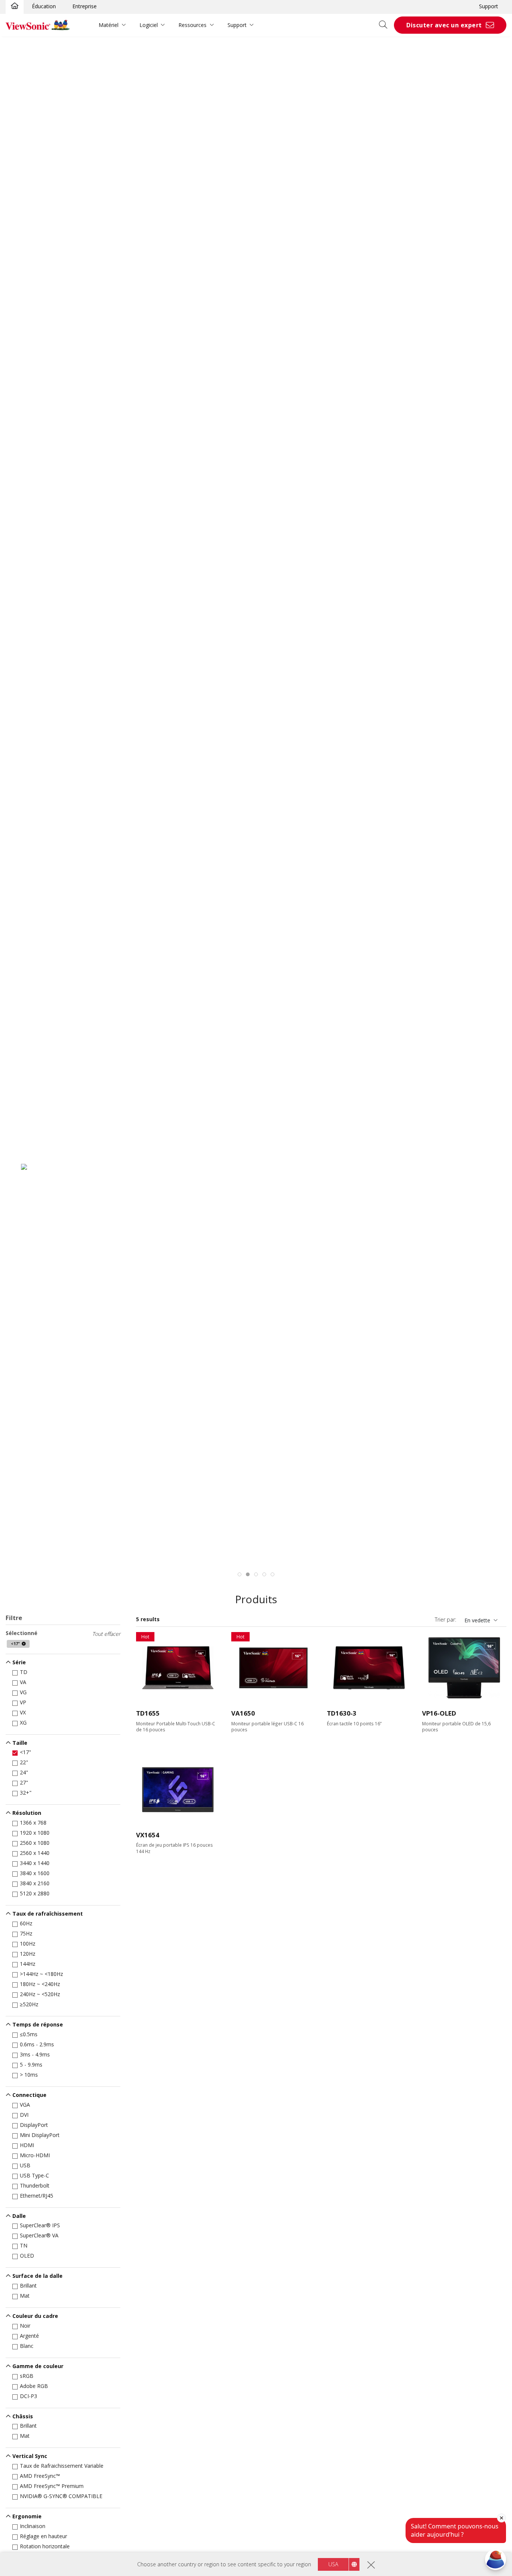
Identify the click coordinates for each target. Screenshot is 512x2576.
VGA (25, 2105)
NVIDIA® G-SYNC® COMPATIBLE (61, 2496)
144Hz (28, 1964)
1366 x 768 (33, 1823)
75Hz (26, 1933)
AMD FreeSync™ (40, 2476)
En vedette (477, 1620)
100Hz (28, 1944)
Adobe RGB (34, 2386)
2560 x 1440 (35, 1853)
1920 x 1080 (35, 1833)
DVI (24, 2115)
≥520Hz (29, 2004)
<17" (25, 1752)
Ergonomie (27, 2516)
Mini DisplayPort (40, 2135)
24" (24, 1772)
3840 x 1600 (35, 1873)
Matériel (109, 25)
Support (489, 6)
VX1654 (148, 1835)
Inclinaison (33, 2526)
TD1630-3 (342, 1713)
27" (24, 1782)
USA (333, 2564)
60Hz (26, 1923)
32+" (26, 1793)
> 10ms (29, 2075)
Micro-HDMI (35, 2155)
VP (23, 1702)
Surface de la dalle (37, 2276)
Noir (25, 2326)
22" (24, 1762)
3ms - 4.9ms (35, 2054)
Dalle (19, 2216)
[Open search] (386, 25)
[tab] (240, 1574)
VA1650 (243, 1713)
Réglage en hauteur (43, 2536)
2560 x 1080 (35, 1843)
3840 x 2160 (35, 1883)
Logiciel (149, 25)
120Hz (28, 1954)
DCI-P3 (28, 2396)
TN (24, 2245)
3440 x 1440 (35, 1863)
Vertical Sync (30, 2456)
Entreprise (85, 6)
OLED (27, 2256)
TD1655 (148, 1713)
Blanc (27, 2346)
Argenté (29, 2336)
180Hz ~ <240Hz (40, 1984)
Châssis (23, 2416)
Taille (20, 1743)
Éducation (44, 6)
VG (23, 1692)
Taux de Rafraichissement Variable (62, 2466)
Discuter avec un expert (444, 25)
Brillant (28, 2286)
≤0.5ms (29, 2034)
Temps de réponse (38, 2024)
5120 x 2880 (35, 1893)
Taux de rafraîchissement (48, 1914)
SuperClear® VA (39, 2235)
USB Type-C (34, 2175)
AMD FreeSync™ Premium (52, 2486)
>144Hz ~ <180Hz (41, 1974)
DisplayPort (34, 2125)
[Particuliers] (15, 6)
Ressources (192, 25)
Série (19, 1662)
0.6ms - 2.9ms (37, 2044)
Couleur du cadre (35, 2316)
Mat (25, 2296)
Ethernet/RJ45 (37, 2196)
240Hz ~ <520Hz (40, 1994)
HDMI (27, 2145)
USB (25, 2165)
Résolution (27, 1813)
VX (23, 1712)
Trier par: (445, 1620)
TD (24, 1672)
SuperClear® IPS (40, 2225)
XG (23, 1723)
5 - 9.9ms (31, 2065)
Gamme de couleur (38, 2366)
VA (23, 1682)
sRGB (27, 2376)
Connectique (29, 2095)
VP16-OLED (439, 1713)
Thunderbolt (35, 2185)
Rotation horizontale (45, 2546)
